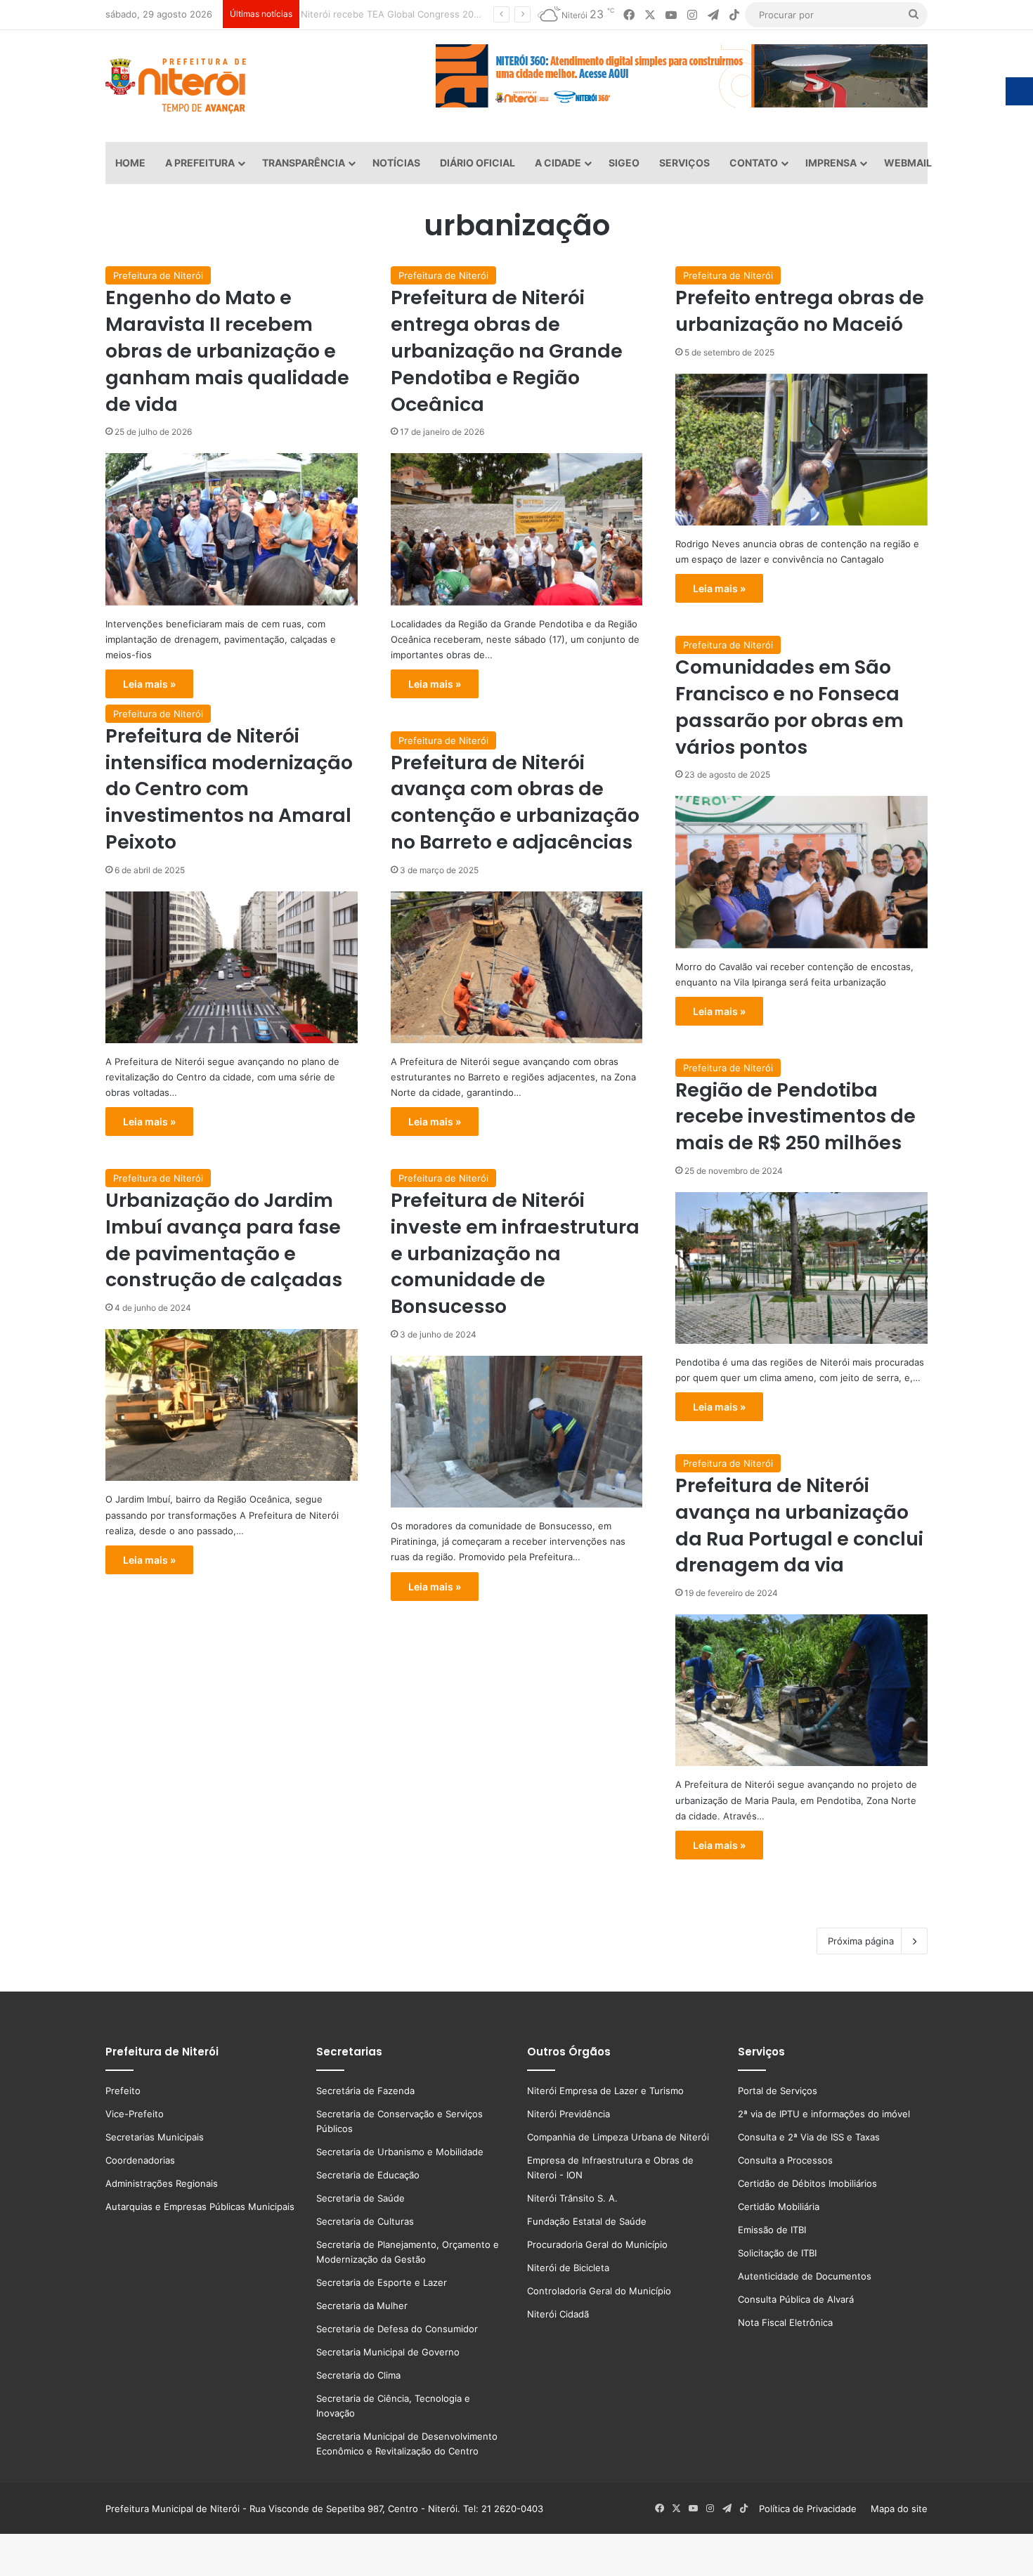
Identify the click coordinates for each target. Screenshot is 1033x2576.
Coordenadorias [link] (140, 2160)
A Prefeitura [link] (200, 163)
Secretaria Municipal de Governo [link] (388, 2352)
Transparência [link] (304, 163)
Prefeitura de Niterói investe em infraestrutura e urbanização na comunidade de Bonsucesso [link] (515, 1253)
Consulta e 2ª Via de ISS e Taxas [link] (809, 2137)
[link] (629, 15)
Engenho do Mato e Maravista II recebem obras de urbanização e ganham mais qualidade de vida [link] (227, 351)
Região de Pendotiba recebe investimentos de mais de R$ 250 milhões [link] (795, 1117)
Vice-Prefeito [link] (135, 2114)
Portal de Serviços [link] (778, 2091)
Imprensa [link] (831, 163)
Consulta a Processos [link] (785, 2160)
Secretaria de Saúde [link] (360, 2198)
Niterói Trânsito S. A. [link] (572, 2198)
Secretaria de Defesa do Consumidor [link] (397, 2329)
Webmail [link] (908, 163)
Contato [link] (754, 163)
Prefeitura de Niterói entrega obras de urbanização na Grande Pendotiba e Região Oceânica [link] (507, 351)
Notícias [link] (396, 163)
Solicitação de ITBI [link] (777, 2253)
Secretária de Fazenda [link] (365, 2091)
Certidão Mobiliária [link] (779, 2206)
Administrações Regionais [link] (162, 2183)
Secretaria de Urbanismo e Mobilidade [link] (400, 2152)
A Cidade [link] (558, 163)
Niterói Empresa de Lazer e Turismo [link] (605, 2091)
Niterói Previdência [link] (569, 2114)
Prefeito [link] (123, 2091)
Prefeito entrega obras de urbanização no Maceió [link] (800, 311)
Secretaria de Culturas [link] (365, 2221)
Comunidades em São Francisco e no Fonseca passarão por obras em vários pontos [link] (790, 707)
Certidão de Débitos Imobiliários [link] (807, 2183)
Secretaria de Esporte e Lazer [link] (382, 2282)
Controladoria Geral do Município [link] (599, 2291)
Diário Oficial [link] (477, 163)
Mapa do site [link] (896, 2509)
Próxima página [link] (861, 1941)
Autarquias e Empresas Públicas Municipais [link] (200, 2206)
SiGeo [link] (624, 163)
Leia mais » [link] (149, 684)
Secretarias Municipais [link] (155, 2137)
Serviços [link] (684, 163)
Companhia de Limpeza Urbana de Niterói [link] (618, 2137)
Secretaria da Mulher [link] (362, 2306)
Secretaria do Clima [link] (358, 2375)
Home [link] (130, 163)
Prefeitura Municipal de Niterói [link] (173, 2509)
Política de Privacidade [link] (812, 2509)
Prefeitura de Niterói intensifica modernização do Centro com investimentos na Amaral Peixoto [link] (229, 789)
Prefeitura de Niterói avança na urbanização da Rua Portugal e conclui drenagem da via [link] (799, 1525)
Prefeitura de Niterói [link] (158, 275)
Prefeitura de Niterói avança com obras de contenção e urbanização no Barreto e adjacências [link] (515, 802)
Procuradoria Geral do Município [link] (597, 2244)
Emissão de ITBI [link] (772, 2230)
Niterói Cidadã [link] (558, 2314)
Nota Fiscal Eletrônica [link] (785, 2322)
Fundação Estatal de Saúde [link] (587, 2221)
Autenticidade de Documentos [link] (805, 2276)
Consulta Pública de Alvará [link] (796, 2299)
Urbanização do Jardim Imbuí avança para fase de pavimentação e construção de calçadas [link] (224, 1240)
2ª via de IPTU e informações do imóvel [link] (824, 2114)
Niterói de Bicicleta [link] (568, 2268)
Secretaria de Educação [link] (368, 2175)
